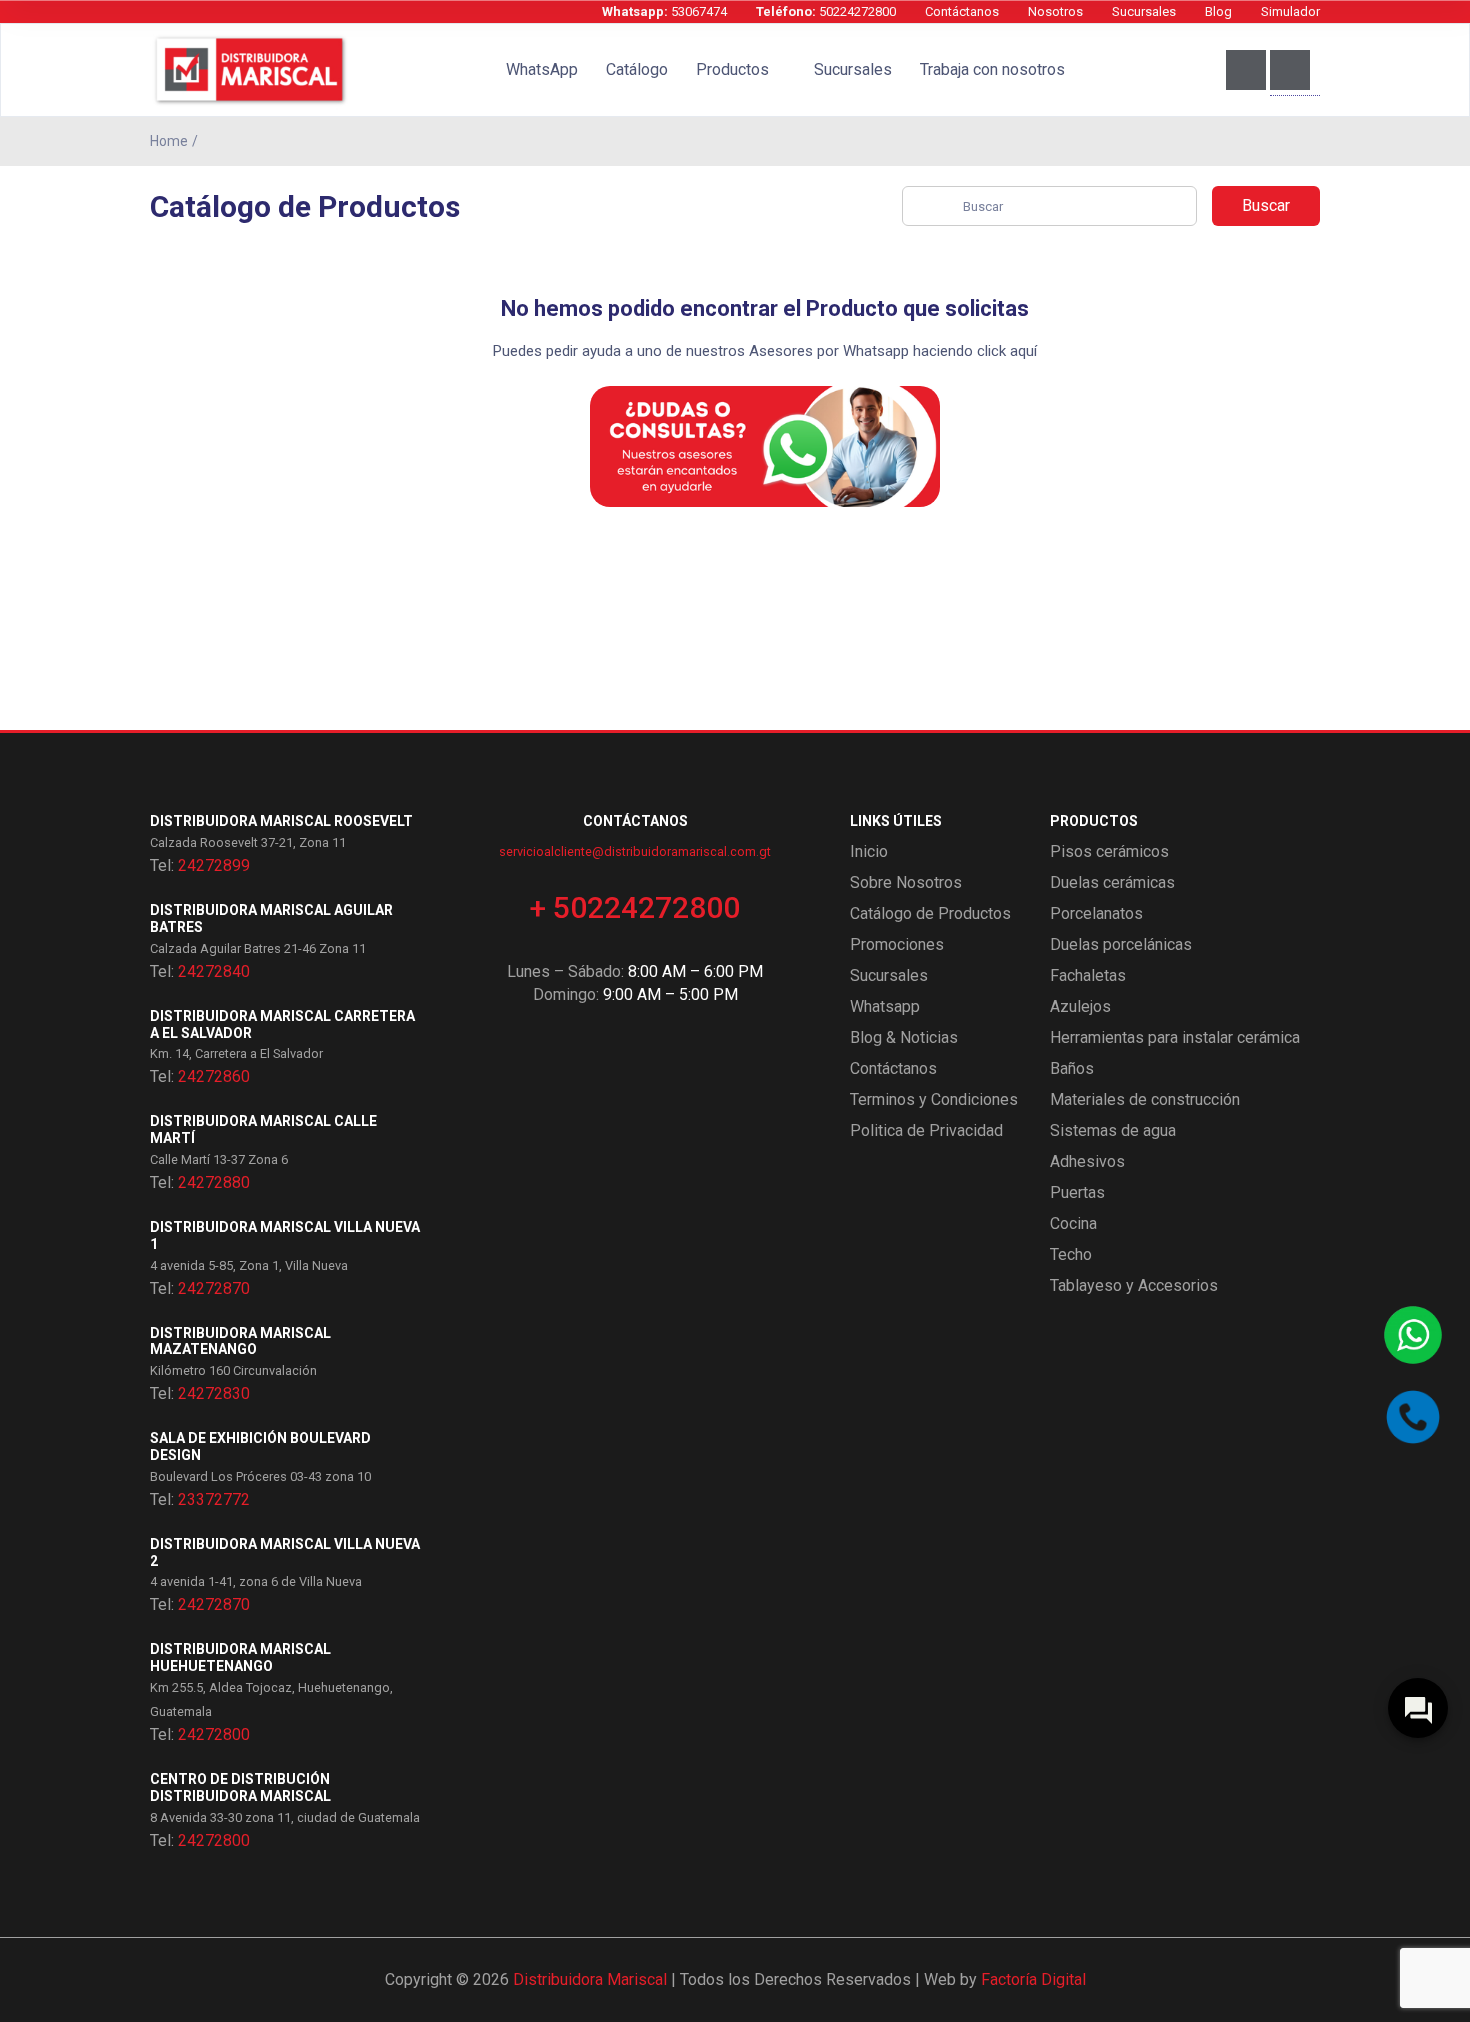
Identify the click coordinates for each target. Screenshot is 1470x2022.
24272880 (214, 1182)
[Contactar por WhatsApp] (1413, 1335)
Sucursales (1144, 11)
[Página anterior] (1315, 141)
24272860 (214, 1076)
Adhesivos (1087, 1161)
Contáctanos (962, 11)
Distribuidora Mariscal (590, 1979)
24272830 (214, 1393)
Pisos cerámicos (1109, 851)
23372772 (214, 1499)
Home (169, 141)
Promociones (897, 944)
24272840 (214, 971)
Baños (1072, 1068)
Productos (732, 69)
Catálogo (637, 69)
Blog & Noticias (904, 1037)
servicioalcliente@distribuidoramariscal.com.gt (635, 851)
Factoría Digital (1033, 1979)
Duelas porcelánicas (1121, 944)
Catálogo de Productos (930, 913)
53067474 (664, 11)
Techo (1071, 1254)
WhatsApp (542, 69)
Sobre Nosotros (906, 882)
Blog (1218, 11)
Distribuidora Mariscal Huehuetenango (240, 1657)
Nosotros (1055, 11)
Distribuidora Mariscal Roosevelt (281, 821)
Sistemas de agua (1113, 1130)
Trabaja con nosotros (992, 69)
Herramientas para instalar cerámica (1175, 1037)
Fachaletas (1088, 975)
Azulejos (1080, 1006)
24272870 (214, 1288)
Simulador (1290, 11)
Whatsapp (885, 1006)
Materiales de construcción (1145, 1099)
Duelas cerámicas (1112, 882)
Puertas (1077, 1192)
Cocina (1073, 1223)
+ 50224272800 (635, 907)
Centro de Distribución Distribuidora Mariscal (240, 1787)
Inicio (869, 851)
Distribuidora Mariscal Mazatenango (240, 1341)
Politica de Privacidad (926, 1130)
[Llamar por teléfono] (1413, 1417)
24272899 (214, 865)
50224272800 (826, 11)
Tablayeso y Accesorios (1134, 1285)
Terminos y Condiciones (934, 1099)
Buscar (1266, 205)
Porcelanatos (1096, 913)
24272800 (214, 1734)
